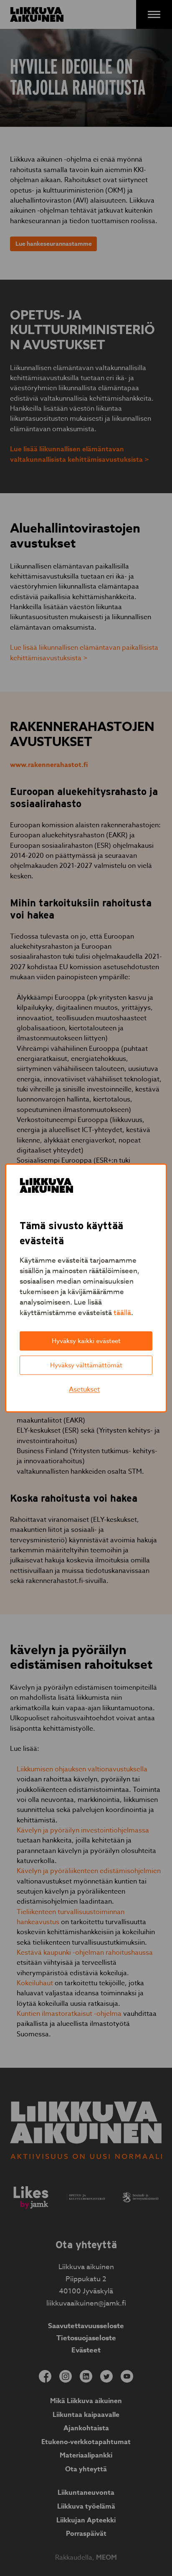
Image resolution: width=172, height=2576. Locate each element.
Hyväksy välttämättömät (86, 1365)
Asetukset (84, 1390)
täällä (122, 1313)
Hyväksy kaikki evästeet (86, 1341)
